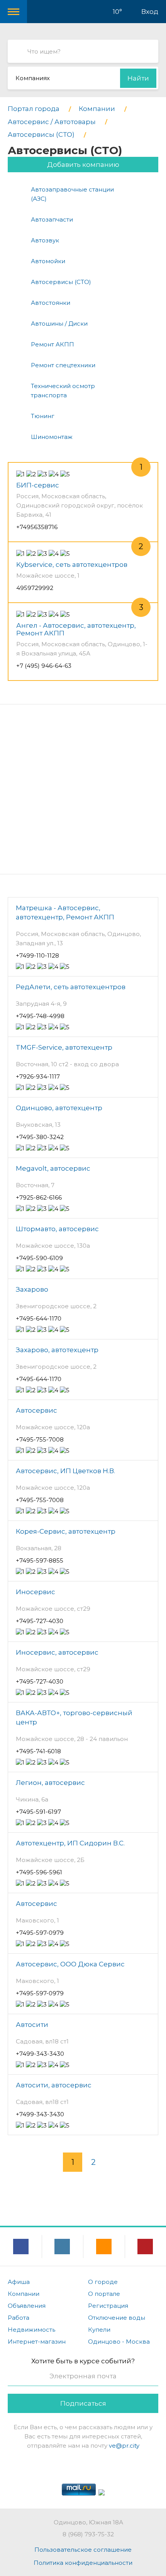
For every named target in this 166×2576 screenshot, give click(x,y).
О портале (104, 2294)
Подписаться (83, 2403)
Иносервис (36, 1592)
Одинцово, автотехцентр (59, 1108)
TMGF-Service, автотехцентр (64, 1047)
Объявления (27, 2306)
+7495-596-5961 (39, 1872)
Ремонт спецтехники (63, 365)
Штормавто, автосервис (57, 1229)
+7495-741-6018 (38, 1751)
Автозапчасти (52, 219)
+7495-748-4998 (40, 1016)
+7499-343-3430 (40, 2054)
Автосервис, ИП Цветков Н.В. (65, 1471)
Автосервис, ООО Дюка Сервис (70, 1964)
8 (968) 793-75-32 (88, 2534)
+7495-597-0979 (40, 1933)
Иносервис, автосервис (57, 1652)
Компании (24, 2294)
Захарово (32, 1289)
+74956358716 (37, 527)
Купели (99, 2330)
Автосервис (36, 1410)
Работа (19, 2318)
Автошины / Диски (59, 323)
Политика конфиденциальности (83, 2563)
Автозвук (45, 240)
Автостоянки (51, 303)
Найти (138, 78)
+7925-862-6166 (39, 1197)
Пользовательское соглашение (83, 2550)
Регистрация (108, 2306)
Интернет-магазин (37, 2342)
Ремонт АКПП (53, 344)
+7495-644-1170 (39, 1318)
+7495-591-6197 (38, 1812)
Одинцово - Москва (119, 2342)
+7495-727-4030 (40, 1621)
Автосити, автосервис (54, 2085)
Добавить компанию (83, 165)
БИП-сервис (38, 485)
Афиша (19, 2282)
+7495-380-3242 (40, 1137)
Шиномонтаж (52, 437)
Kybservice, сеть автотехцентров (72, 565)
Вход (150, 12)
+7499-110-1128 (37, 955)
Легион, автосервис (50, 1783)
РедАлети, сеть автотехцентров (71, 987)
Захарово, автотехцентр (57, 1350)
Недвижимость (31, 2330)
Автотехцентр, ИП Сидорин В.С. (70, 1843)
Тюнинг (43, 416)
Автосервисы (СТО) (61, 282)
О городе (103, 2282)
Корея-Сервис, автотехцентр (66, 1531)
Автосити (32, 2025)
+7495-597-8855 (40, 1560)
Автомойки (48, 261)
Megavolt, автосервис (53, 1168)
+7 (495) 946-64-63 (44, 666)
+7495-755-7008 (40, 1439)
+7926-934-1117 (38, 1076)
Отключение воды (117, 2318)
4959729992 (35, 588)
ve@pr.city (124, 2446)
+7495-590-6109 (39, 1258)
